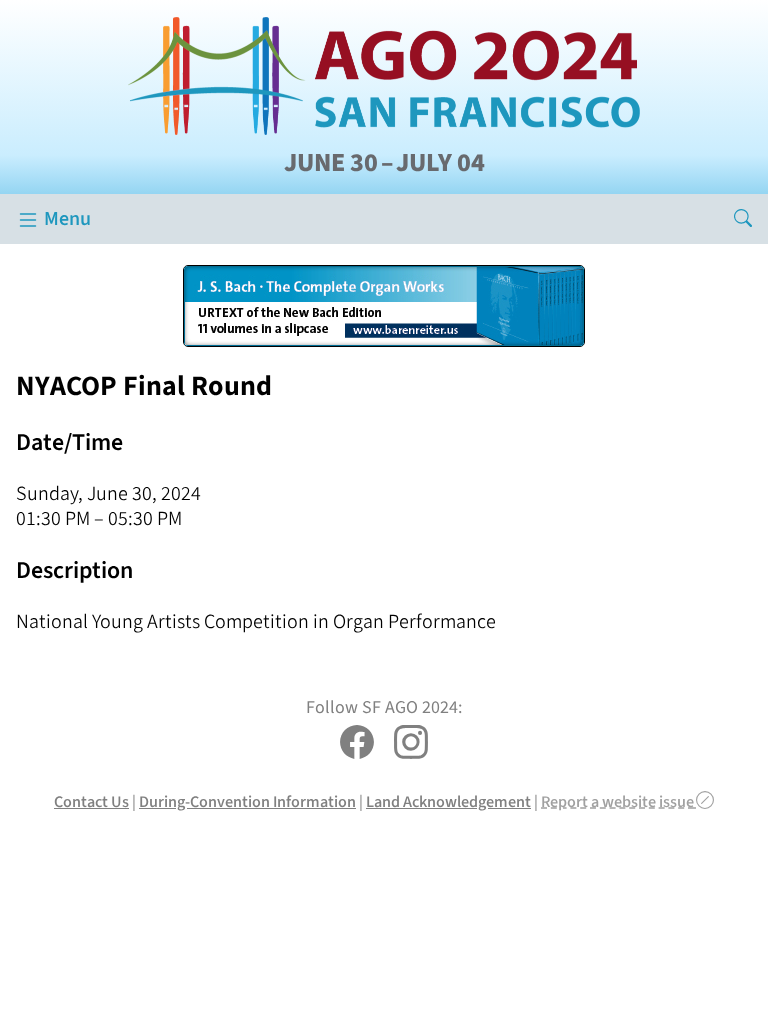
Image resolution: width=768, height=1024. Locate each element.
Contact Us (91, 801)
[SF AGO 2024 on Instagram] (411, 744)
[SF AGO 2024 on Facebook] (357, 744)
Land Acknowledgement (448, 801)
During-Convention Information (247, 801)
